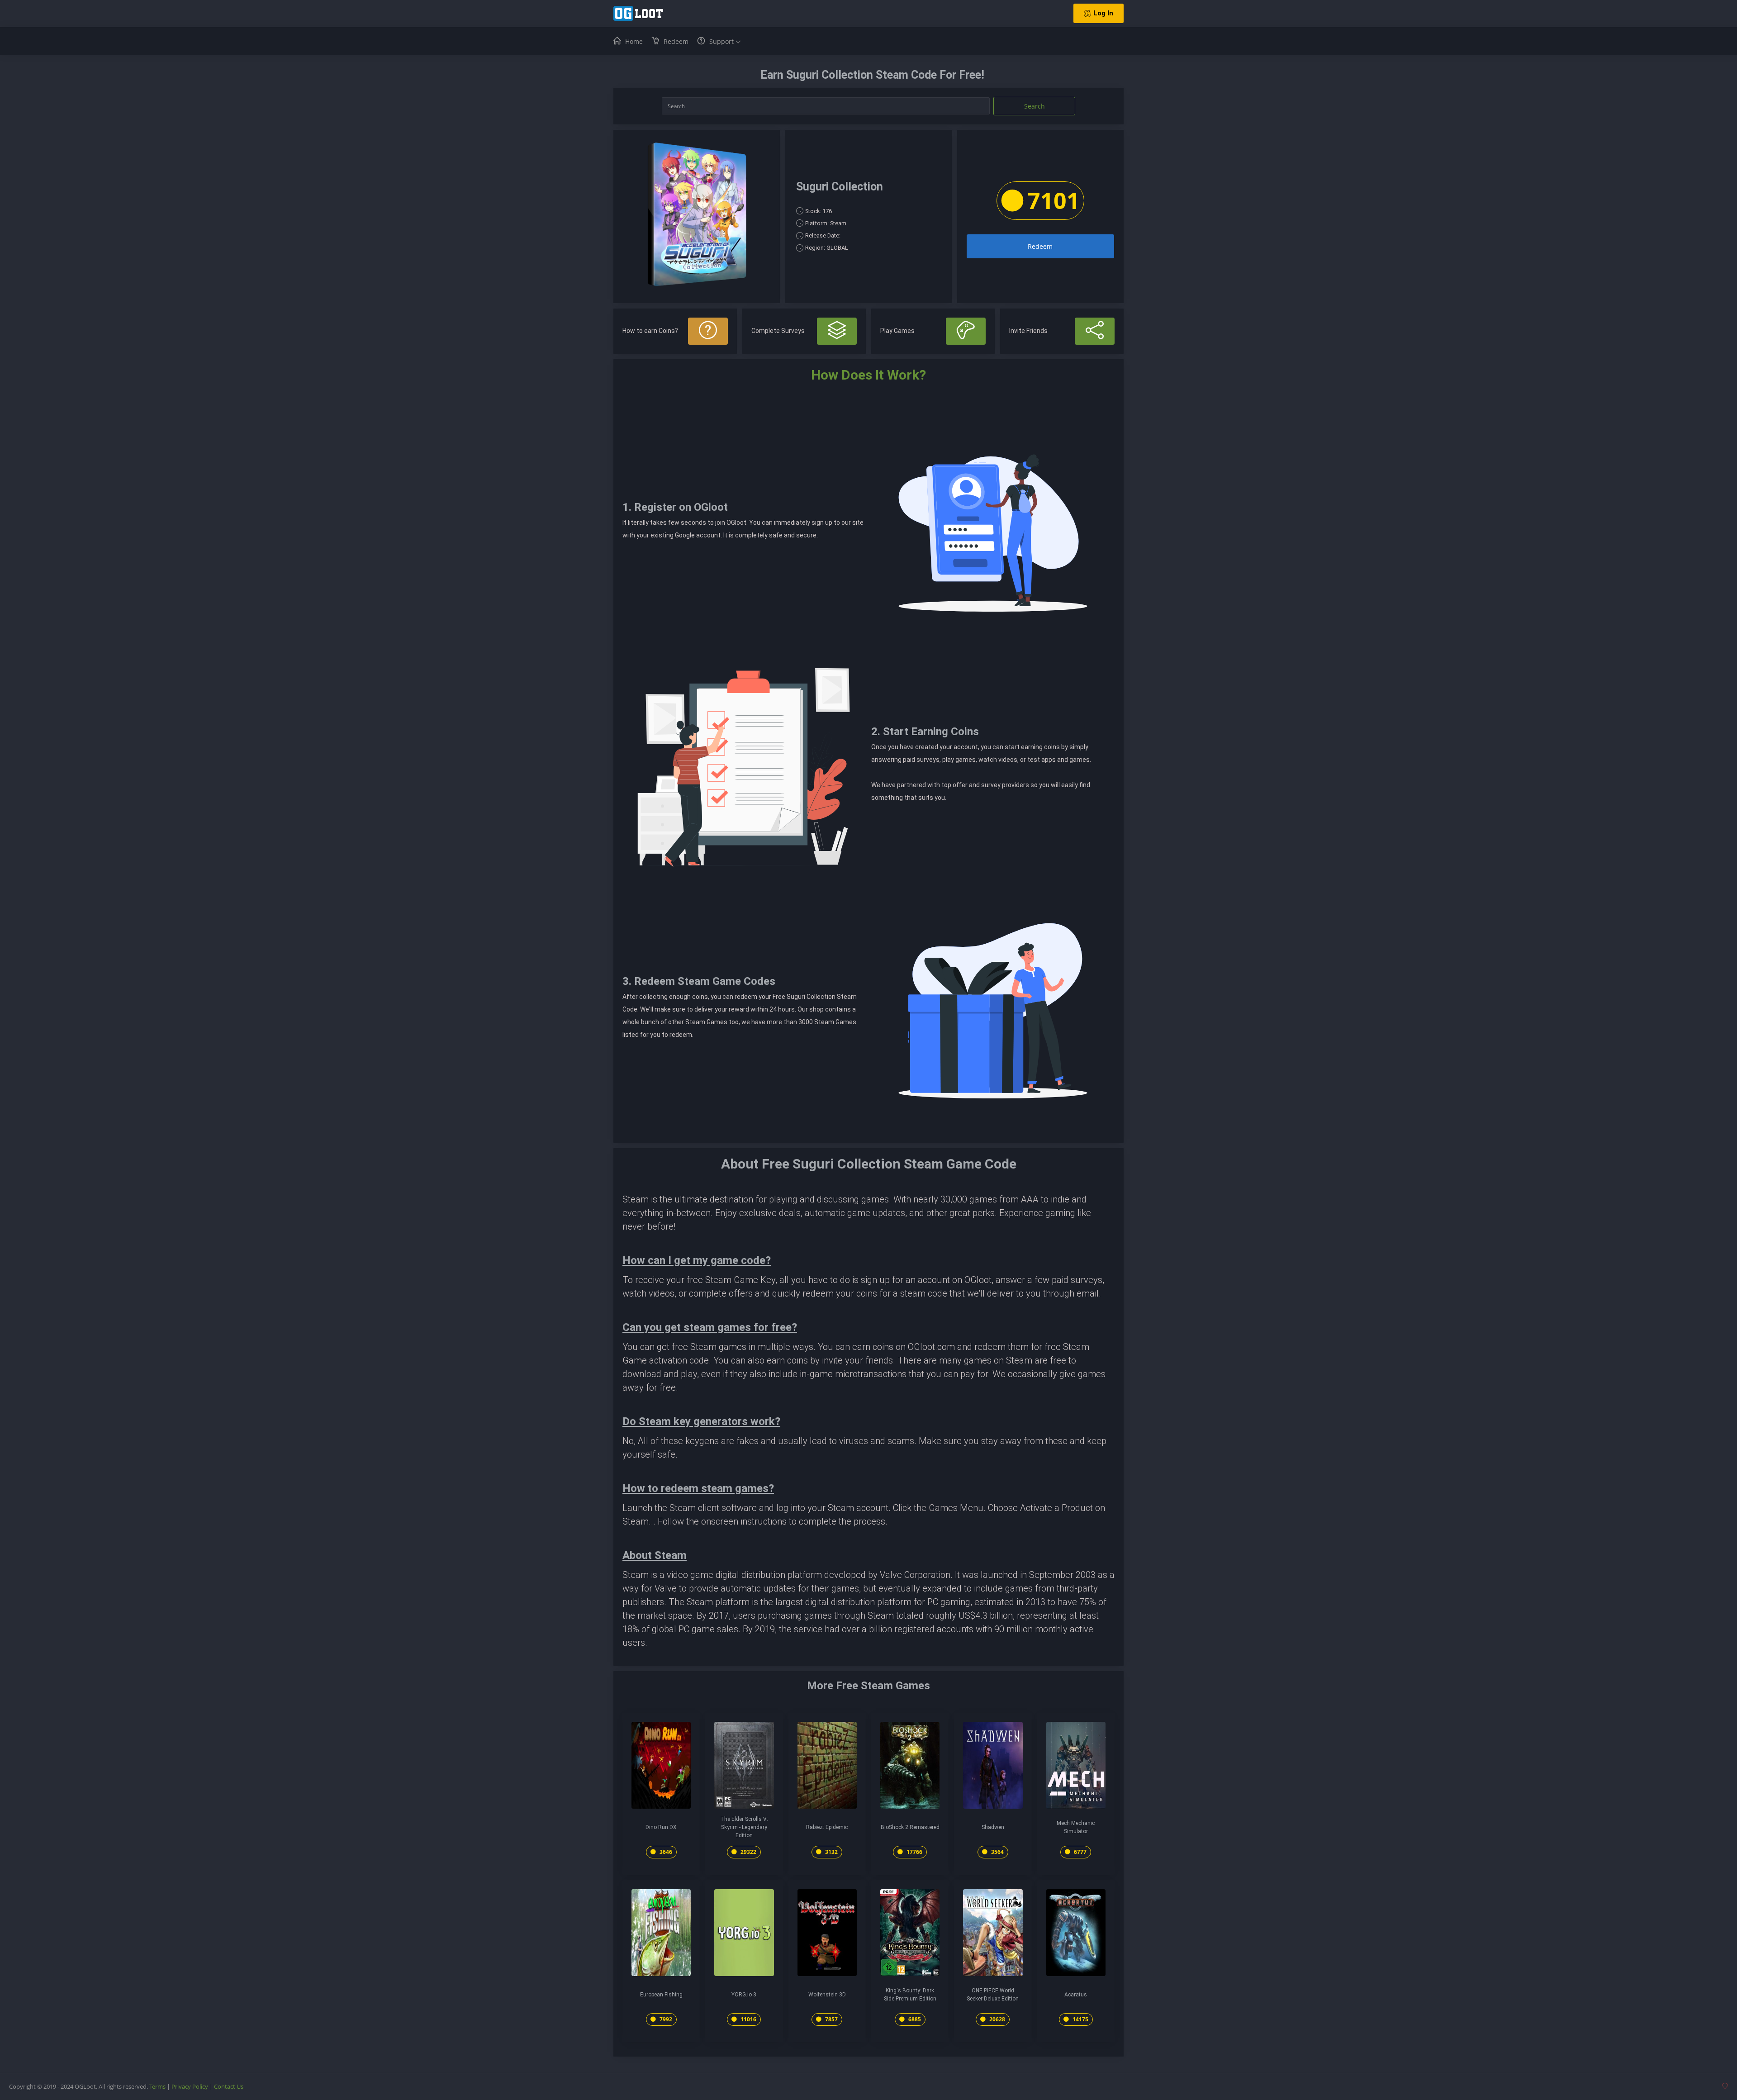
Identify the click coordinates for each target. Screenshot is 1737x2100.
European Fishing (661, 1995)
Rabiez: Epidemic (827, 1827)
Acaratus (1076, 1995)
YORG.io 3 (744, 1995)
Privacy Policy (190, 2086)
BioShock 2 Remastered (910, 1827)
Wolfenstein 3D (827, 1995)
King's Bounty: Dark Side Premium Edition (910, 1995)
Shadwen (993, 1827)
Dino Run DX (661, 1827)
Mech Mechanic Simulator (1076, 1827)
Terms (157, 2086)
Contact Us (229, 2086)
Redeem (1040, 246)
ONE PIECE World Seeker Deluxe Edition (993, 1995)
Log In (1103, 13)
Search (1035, 106)
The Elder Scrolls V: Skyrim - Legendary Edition (744, 1827)
